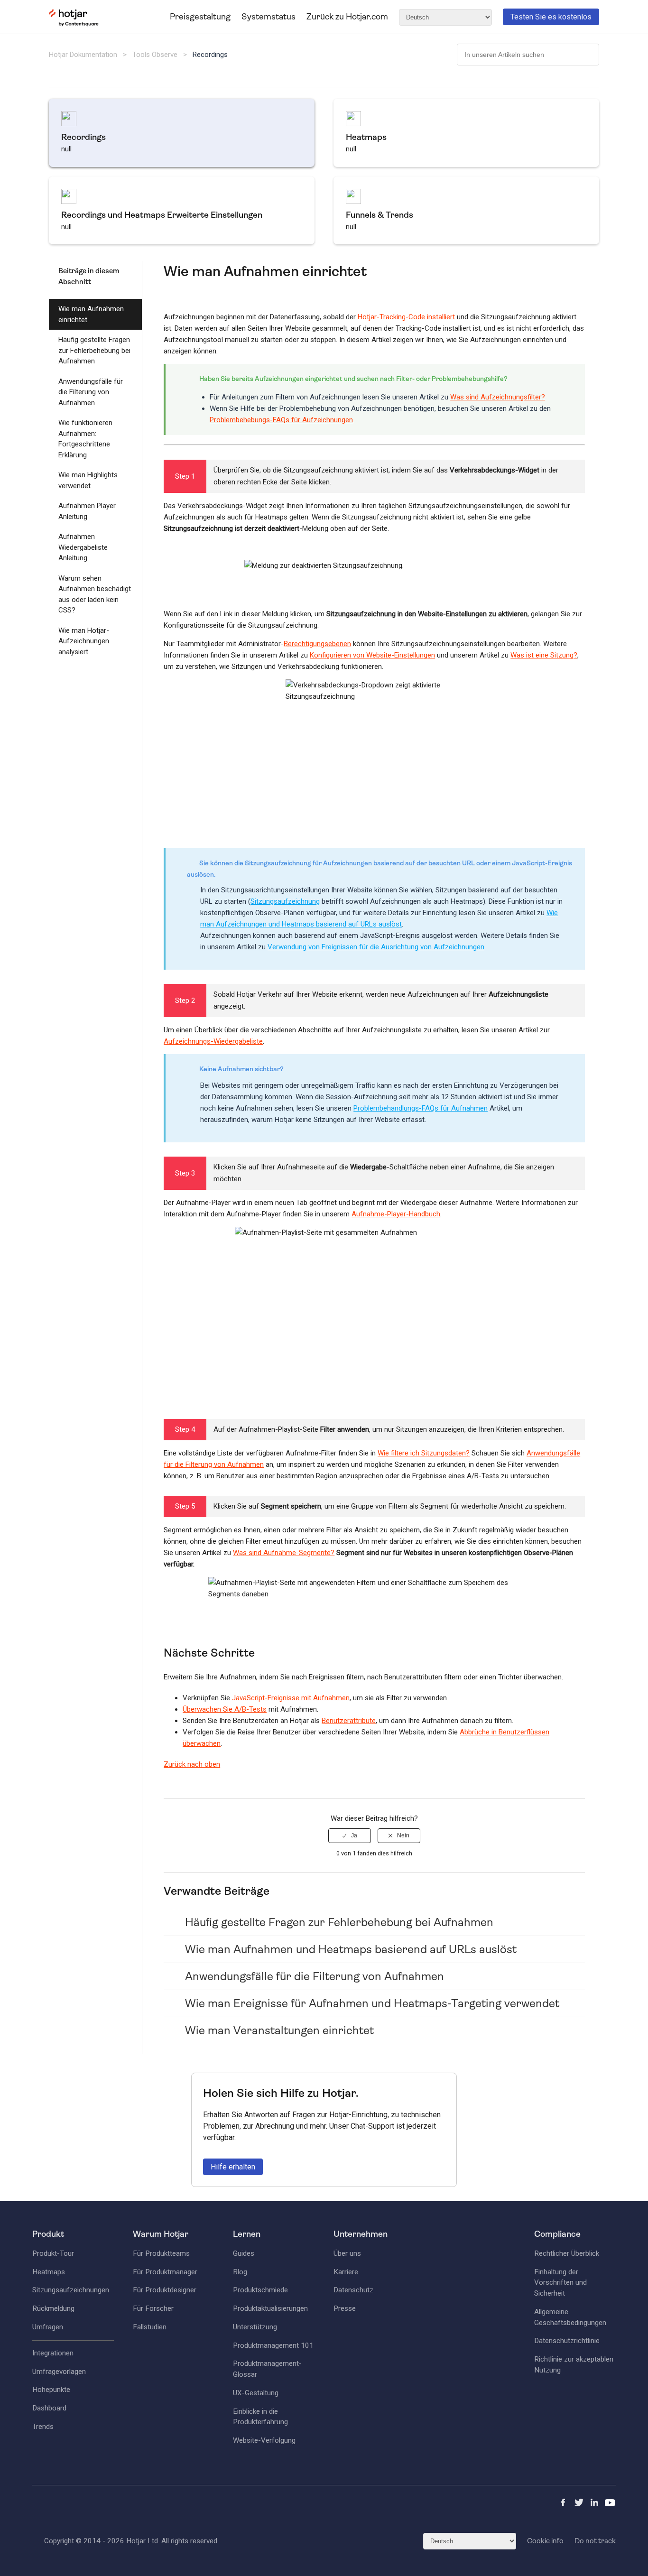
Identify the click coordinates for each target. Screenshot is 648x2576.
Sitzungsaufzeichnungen (71, 2290)
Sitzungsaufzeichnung (285, 901)
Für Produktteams (161, 2253)
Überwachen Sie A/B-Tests (225, 1709)
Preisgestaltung (200, 17)
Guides (244, 2253)
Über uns (347, 2253)
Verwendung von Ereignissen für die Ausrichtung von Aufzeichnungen (376, 947)
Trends (43, 2427)
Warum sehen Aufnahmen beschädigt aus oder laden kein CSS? (95, 594)
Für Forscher (153, 2308)
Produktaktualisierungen (270, 2308)
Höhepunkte (51, 2390)
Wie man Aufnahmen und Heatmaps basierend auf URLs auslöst (351, 1949)
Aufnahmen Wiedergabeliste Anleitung (83, 547)
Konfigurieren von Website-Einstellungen (372, 655)
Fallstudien (150, 2327)
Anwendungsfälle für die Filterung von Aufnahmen (91, 392)
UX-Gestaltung (256, 2393)
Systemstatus (268, 17)
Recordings (210, 55)
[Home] (74, 24)
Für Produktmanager (165, 2272)
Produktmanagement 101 (273, 2345)
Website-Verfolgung (264, 2440)
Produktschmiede (260, 2290)
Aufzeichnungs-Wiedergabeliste (213, 1041)
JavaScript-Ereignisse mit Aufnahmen (291, 1698)
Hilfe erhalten (233, 2167)
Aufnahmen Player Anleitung (87, 511)
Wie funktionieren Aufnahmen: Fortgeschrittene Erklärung (85, 439)
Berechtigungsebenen (317, 644)
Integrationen (53, 2353)
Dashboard (49, 2408)
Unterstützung (255, 2327)
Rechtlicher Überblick (567, 2253)
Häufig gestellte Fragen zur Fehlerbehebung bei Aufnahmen (94, 350)
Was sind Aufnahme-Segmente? (284, 1553)
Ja (354, 1835)
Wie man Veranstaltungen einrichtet (279, 2030)
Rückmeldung (53, 2308)
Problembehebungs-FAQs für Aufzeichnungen (281, 420)
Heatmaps (49, 2272)
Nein (403, 1835)
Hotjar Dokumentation (83, 55)
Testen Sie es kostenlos (551, 17)
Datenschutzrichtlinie (567, 2341)
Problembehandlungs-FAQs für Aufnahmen (421, 1108)
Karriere (346, 2272)
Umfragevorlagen (59, 2372)
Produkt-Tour (53, 2253)
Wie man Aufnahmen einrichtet (91, 314)
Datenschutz (353, 2290)
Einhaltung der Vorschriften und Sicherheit (560, 2283)
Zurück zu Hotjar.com (347, 17)
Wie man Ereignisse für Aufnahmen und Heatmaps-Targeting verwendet (372, 2003)
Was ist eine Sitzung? (544, 655)
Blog (240, 2272)
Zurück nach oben (192, 1764)
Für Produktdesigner (165, 2290)
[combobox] (528, 55)
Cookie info (545, 2541)
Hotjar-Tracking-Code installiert (406, 317)
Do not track (595, 2541)
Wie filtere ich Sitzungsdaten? (424, 1453)
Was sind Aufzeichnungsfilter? (498, 397)
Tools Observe (155, 55)
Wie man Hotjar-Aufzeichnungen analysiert (84, 641)
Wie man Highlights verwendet (88, 480)
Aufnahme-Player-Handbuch (396, 1214)
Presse (345, 2308)
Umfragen (48, 2327)
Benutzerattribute (349, 1721)
